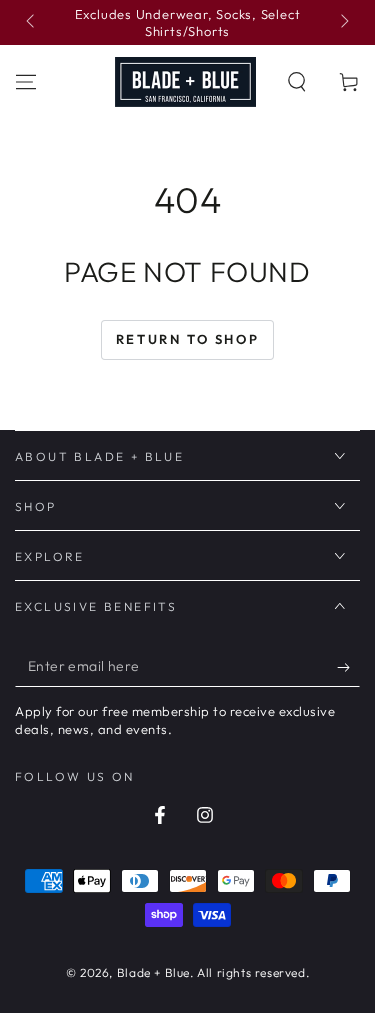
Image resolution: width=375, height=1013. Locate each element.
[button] (297, 82)
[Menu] (26, 82)
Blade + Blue (153, 972)
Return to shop (187, 339)
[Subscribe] (348, 667)
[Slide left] (32, 23)
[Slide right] (343, 23)
